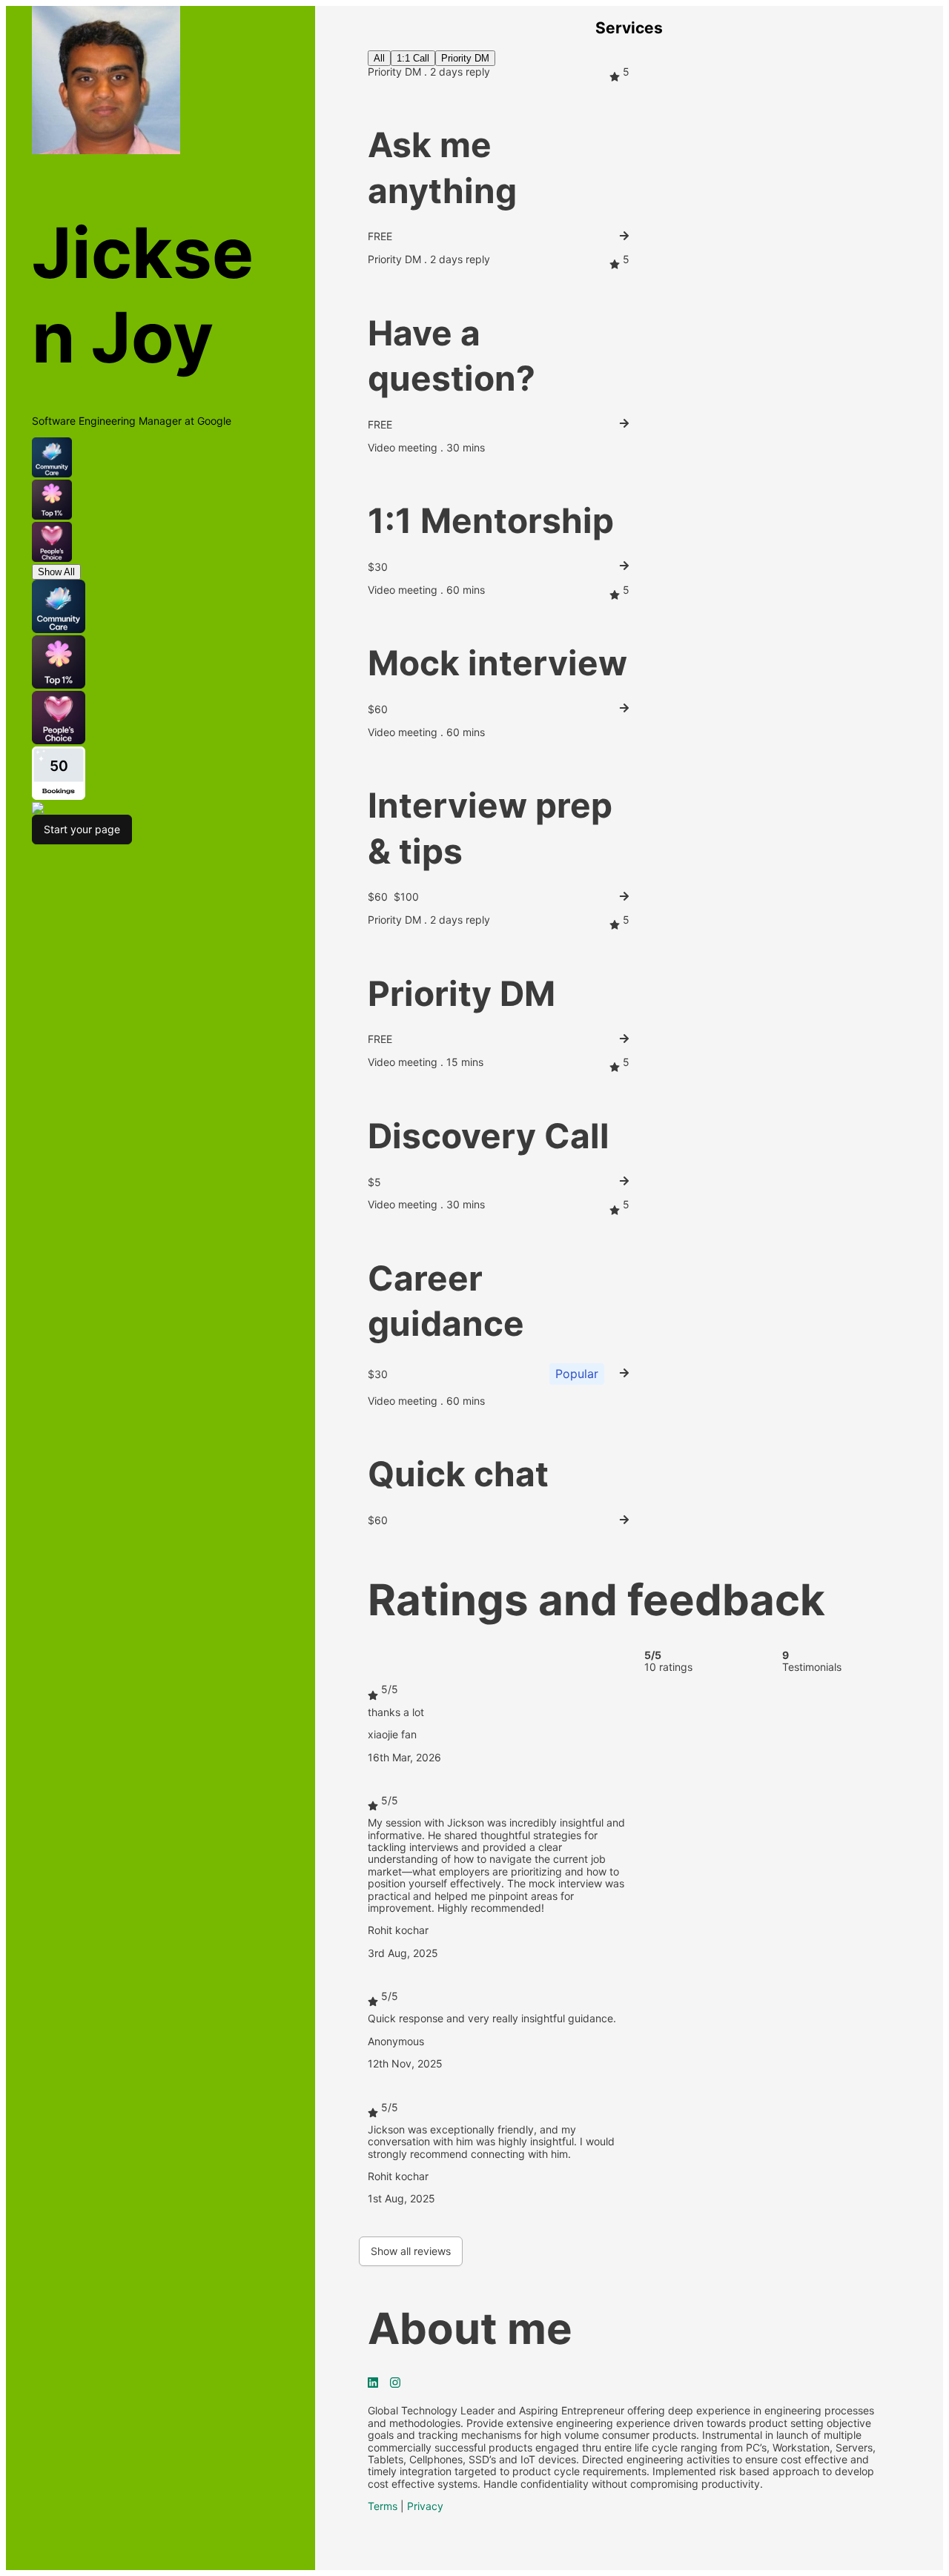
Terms (383, 2506)
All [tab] (379, 58)
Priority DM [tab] (465, 58)
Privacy (425, 2506)
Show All (56, 572)
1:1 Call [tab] (413, 58)
